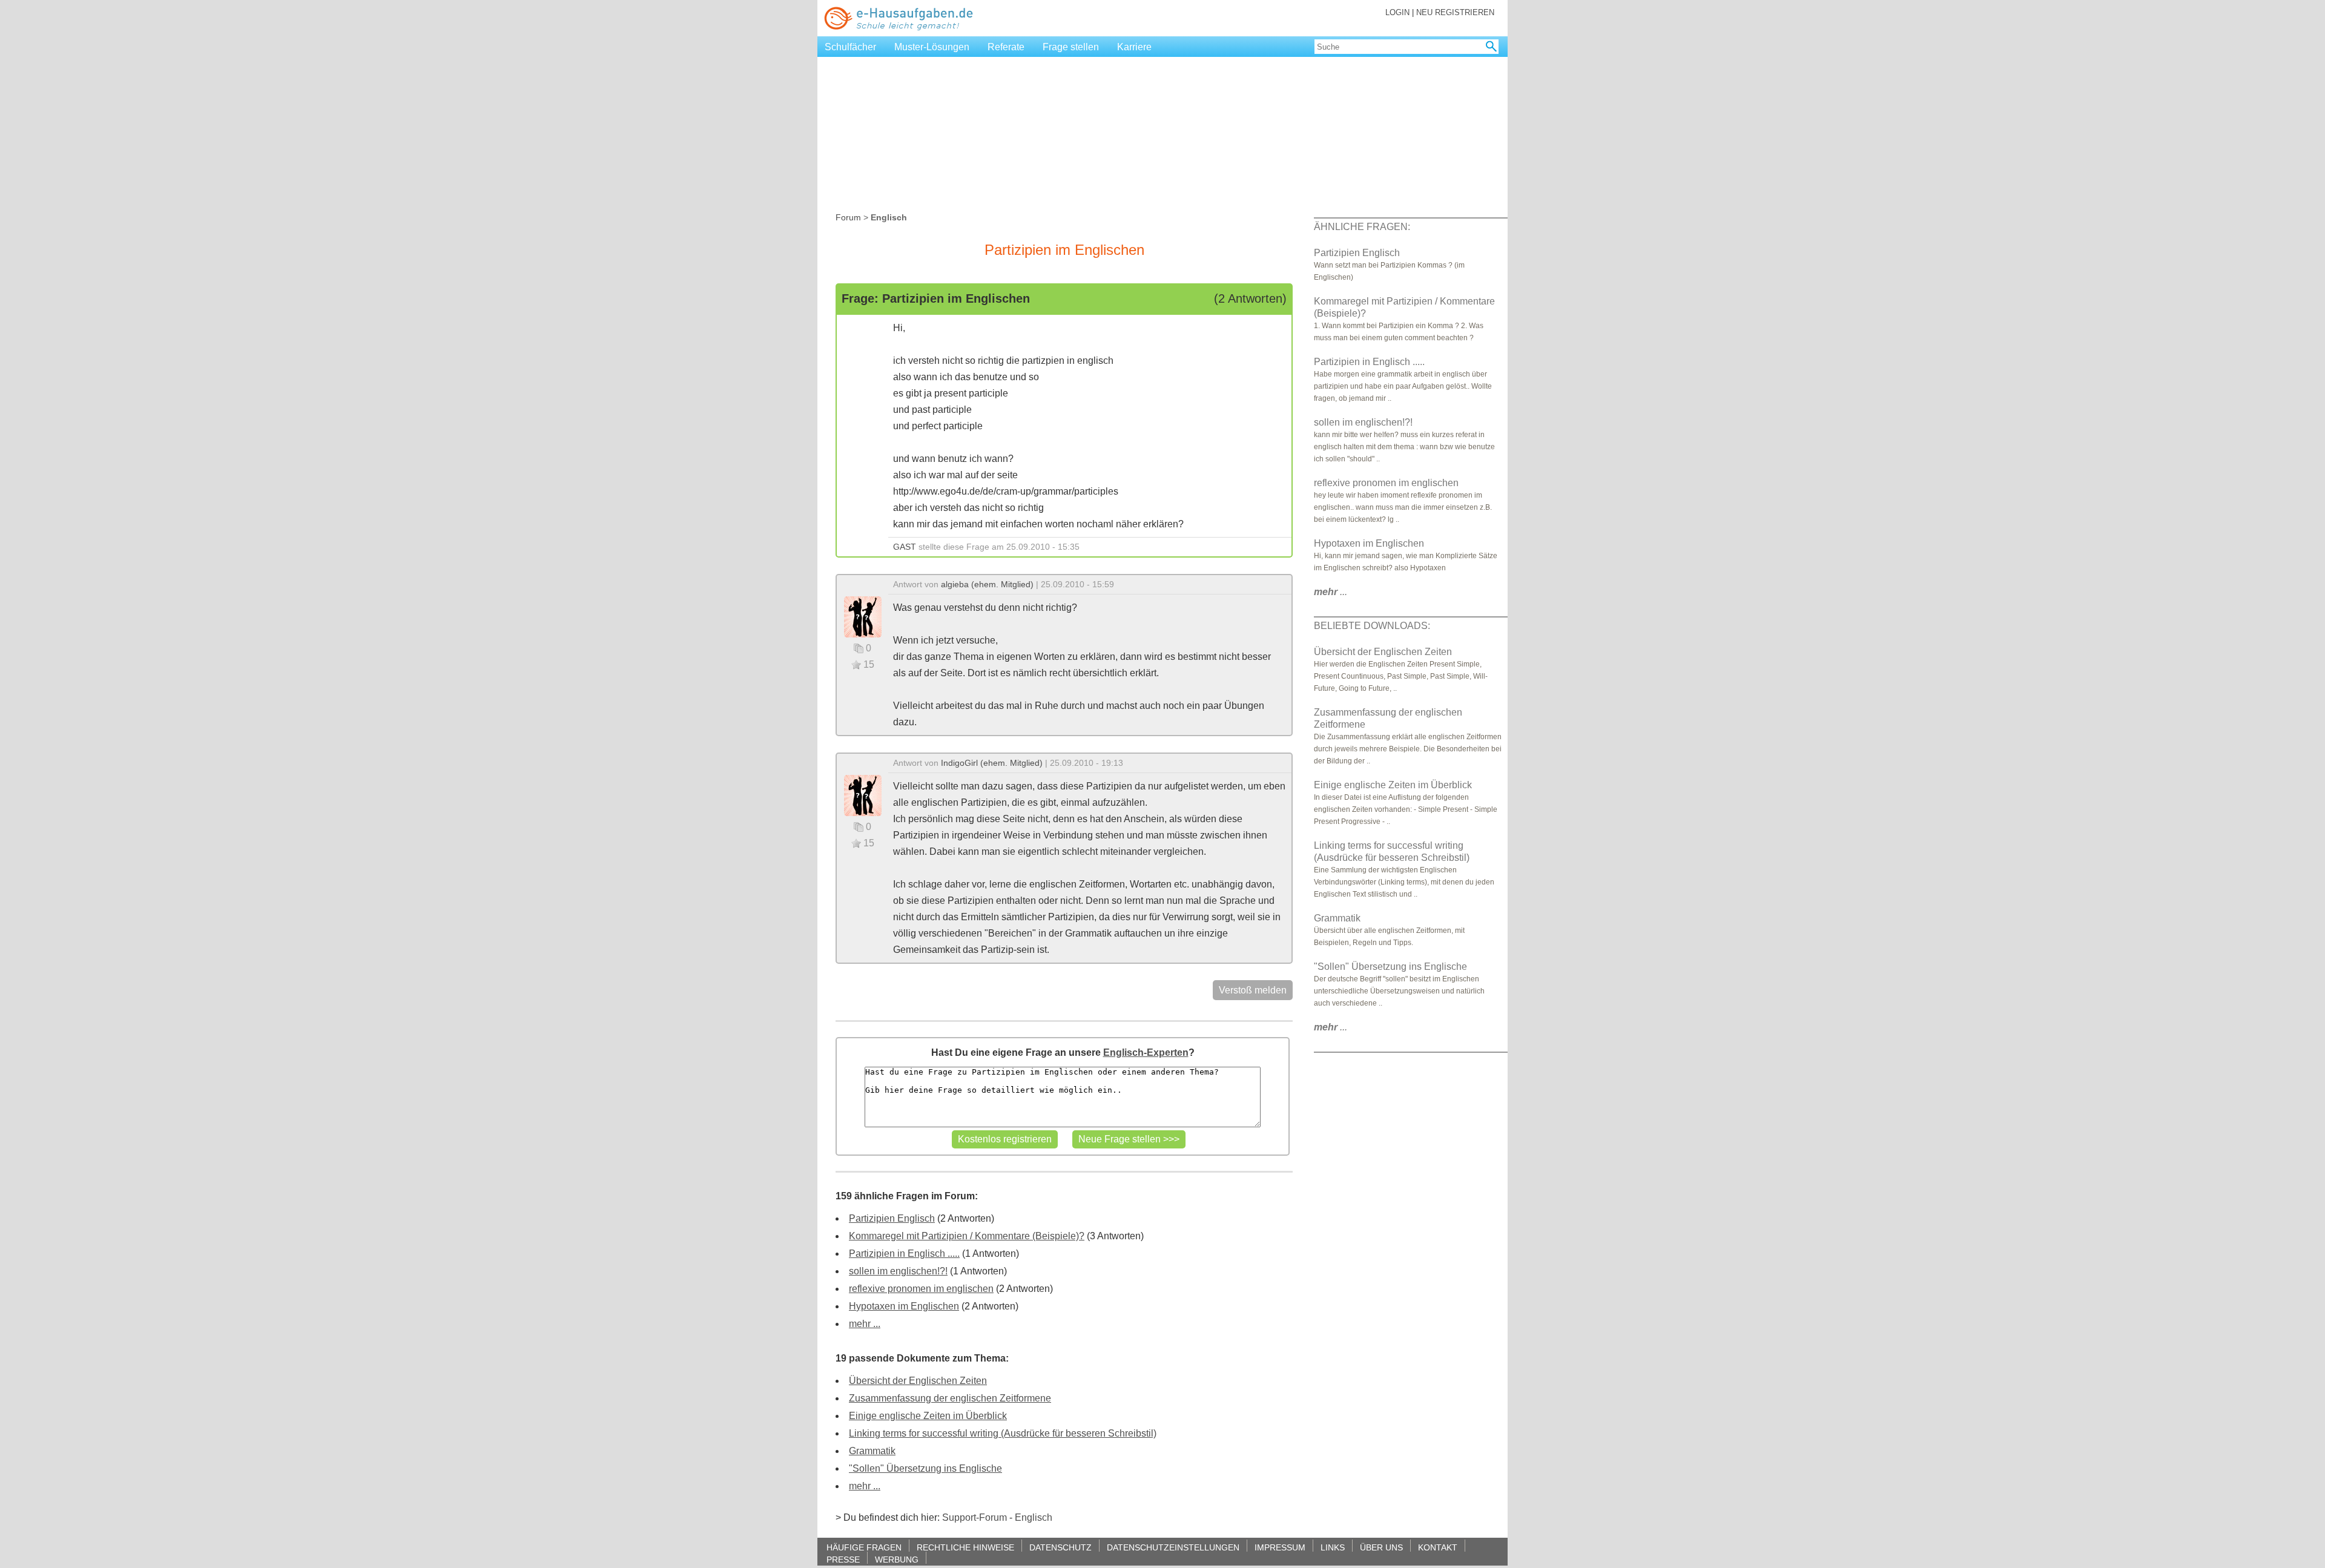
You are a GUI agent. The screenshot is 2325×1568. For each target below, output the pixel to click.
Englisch (1034, 1517)
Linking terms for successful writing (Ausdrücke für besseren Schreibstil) (1003, 1433)
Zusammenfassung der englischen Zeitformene (950, 1398)
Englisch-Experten (1146, 1052)
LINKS (1333, 1547)
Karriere (1134, 47)
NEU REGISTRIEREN (1455, 12)
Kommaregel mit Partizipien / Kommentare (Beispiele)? (967, 1236)
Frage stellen (1071, 47)
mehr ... (865, 1324)
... (1331, 592)
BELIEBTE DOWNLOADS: (1372, 626)
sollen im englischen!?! (898, 1271)
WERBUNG (897, 1559)
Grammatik (872, 1451)
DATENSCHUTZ (1060, 1547)
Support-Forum (975, 1517)
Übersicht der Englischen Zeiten (918, 1381)
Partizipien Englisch (892, 1218)
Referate (1006, 47)
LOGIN (1397, 12)
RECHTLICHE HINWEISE (965, 1547)
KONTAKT (1438, 1547)
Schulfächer (850, 47)
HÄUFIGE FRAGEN (864, 1547)
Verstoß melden (1253, 990)
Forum (848, 217)
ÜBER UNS (1381, 1547)
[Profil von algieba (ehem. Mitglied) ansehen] (863, 616)
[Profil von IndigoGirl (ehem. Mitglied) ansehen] (863, 795)
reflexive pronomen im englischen (921, 1289)
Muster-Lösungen (932, 47)
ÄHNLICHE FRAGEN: (1362, 227)
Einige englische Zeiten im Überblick (928, 1416)
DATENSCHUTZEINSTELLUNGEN (1173, 1547)
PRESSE (843, 1559)
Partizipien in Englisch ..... (904, 1253)
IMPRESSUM (1280, 1547)
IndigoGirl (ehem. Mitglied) (992, 763)
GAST (905, 547)
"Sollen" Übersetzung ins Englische (925, 1468)
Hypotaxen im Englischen (904, 1306)
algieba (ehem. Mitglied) (987, 584)
